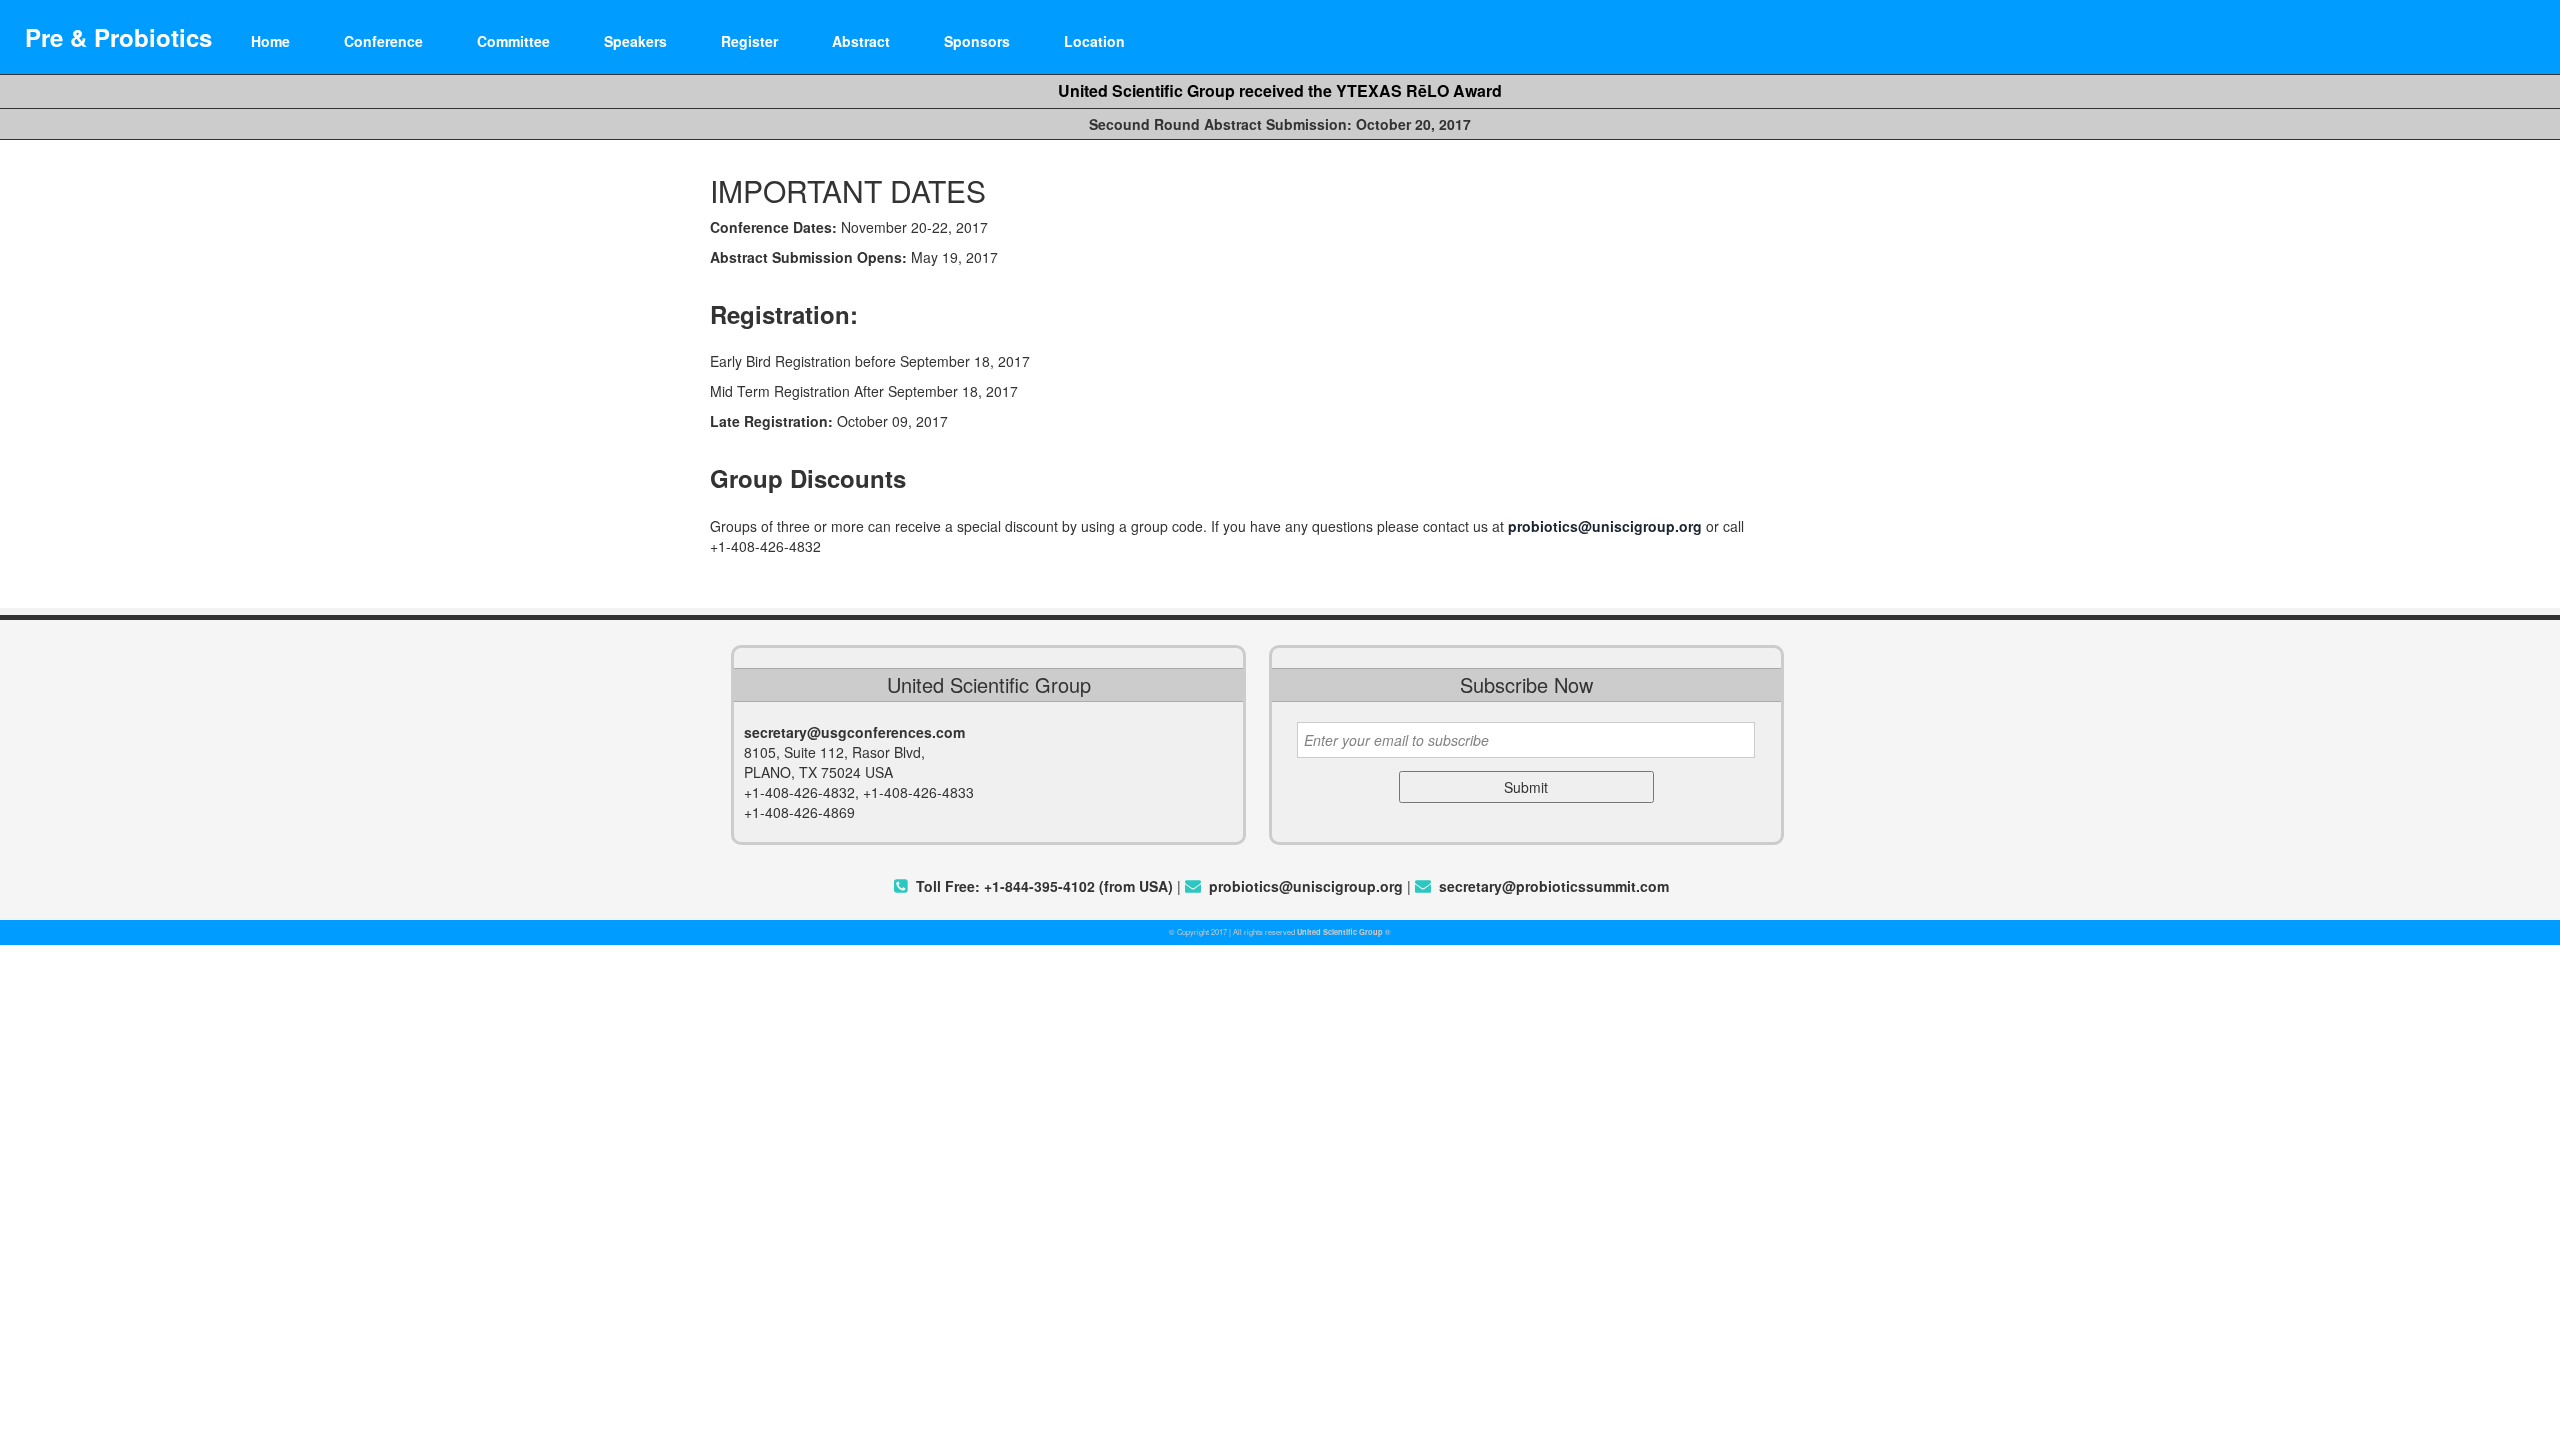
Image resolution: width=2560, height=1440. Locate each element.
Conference (383, 41)
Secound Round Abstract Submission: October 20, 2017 (1280, 124)
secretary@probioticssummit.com (1554, 886)
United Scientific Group (1340, 932)
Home (270, 41)
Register (749, 41)
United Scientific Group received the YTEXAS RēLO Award (1280, 90)
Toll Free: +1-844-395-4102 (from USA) (1044, 886)
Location (1094, 41)
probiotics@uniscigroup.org (1605, 526)
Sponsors (977, 41)
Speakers (635, 41)
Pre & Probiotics (118, 37)
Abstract (861, 41)
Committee (513, 41)
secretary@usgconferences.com (854, 732)
